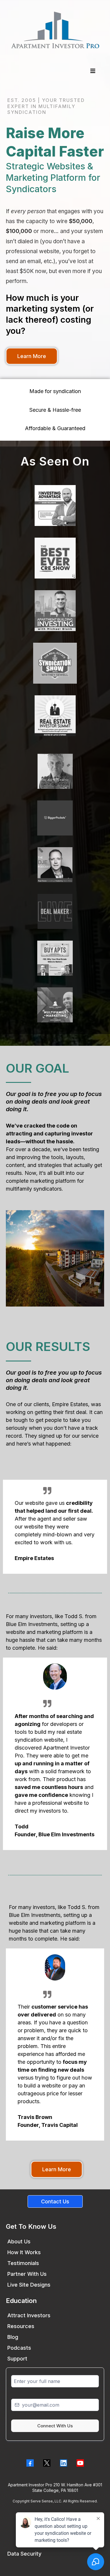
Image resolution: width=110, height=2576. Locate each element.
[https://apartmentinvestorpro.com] (55, 30)
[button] (92, 71)
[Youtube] (80, 2463)
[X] (47, 2463)
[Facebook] (30, 2463)
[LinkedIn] (64, 2463)
